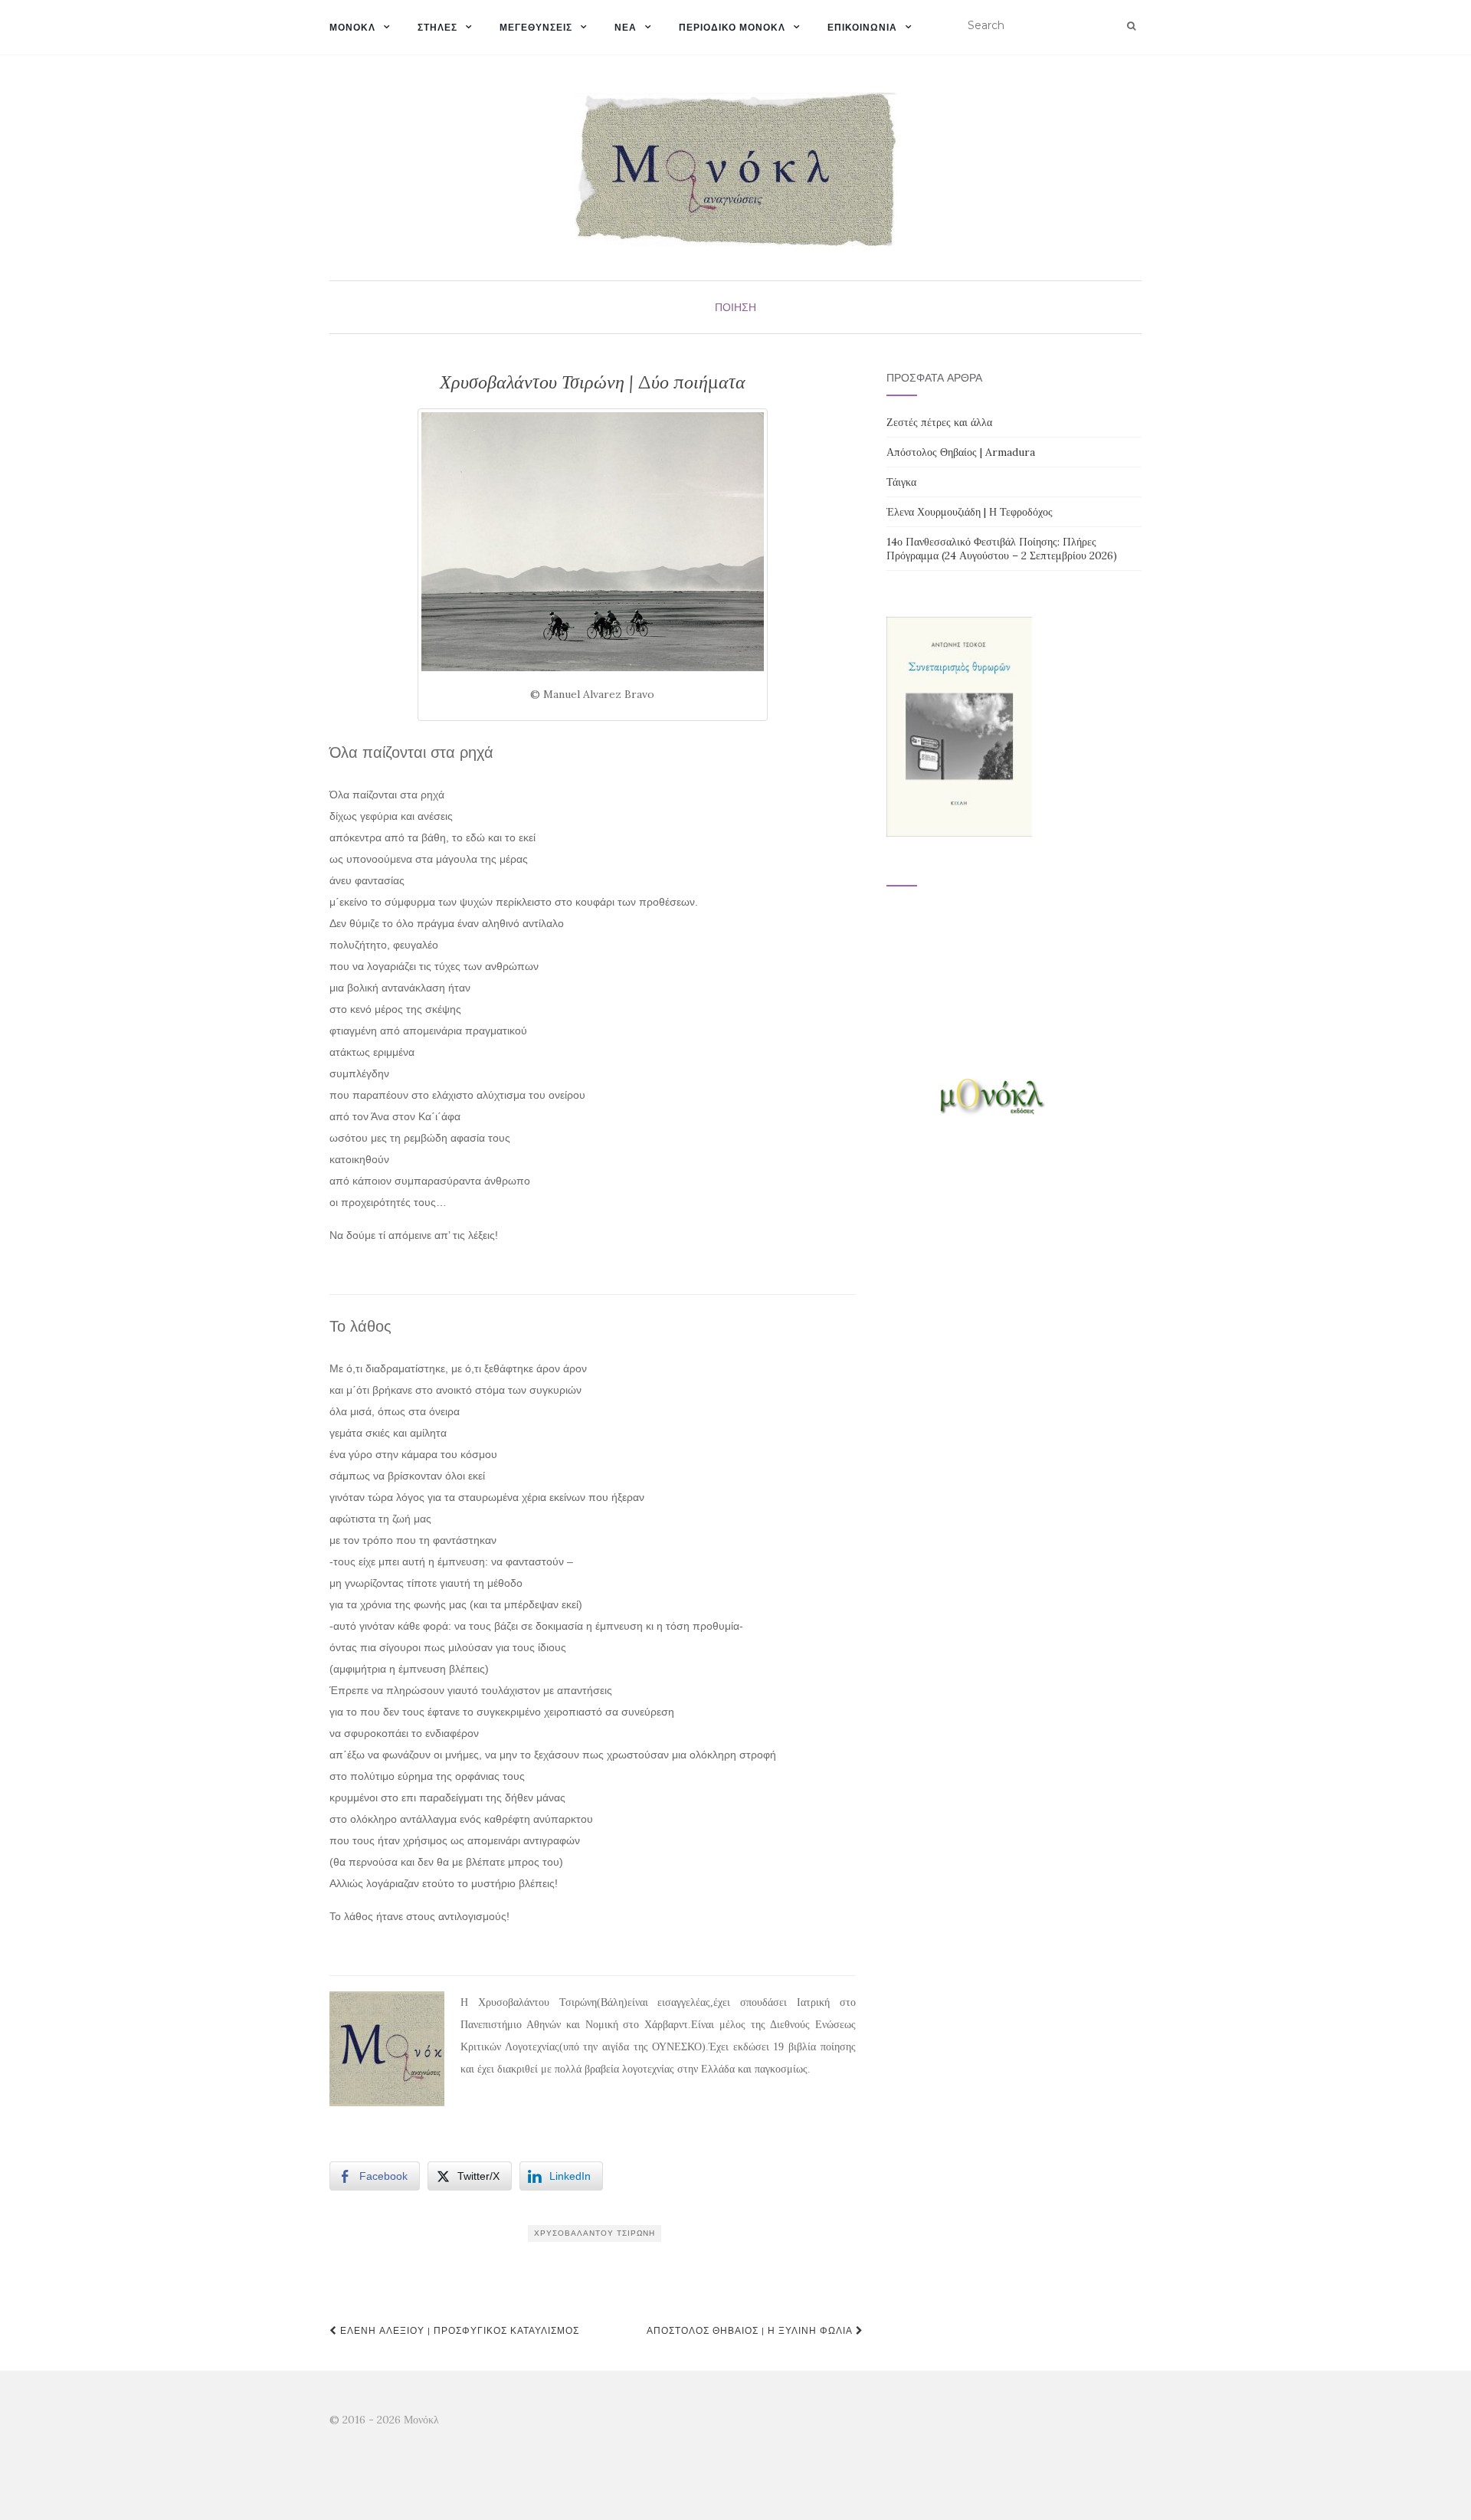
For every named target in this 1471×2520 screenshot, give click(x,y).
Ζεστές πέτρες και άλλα (939, 422)
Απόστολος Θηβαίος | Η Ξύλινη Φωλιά (751, 2330)
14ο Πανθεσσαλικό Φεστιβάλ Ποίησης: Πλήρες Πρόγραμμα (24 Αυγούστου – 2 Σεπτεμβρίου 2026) (1002, 549)
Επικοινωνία (862, 27)
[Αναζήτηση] (1131, 26)
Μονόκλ (352, 27)
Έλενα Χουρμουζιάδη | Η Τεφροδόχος (970, 512)
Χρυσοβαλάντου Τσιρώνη (595, 2233)
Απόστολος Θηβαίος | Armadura (961, 452)
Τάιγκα (901, 482)
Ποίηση (735, 307)
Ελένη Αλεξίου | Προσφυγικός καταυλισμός (458, 2330)
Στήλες (437, 27)
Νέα (626, 27)
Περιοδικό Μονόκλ (732, 27)
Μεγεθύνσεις (536, 27)
